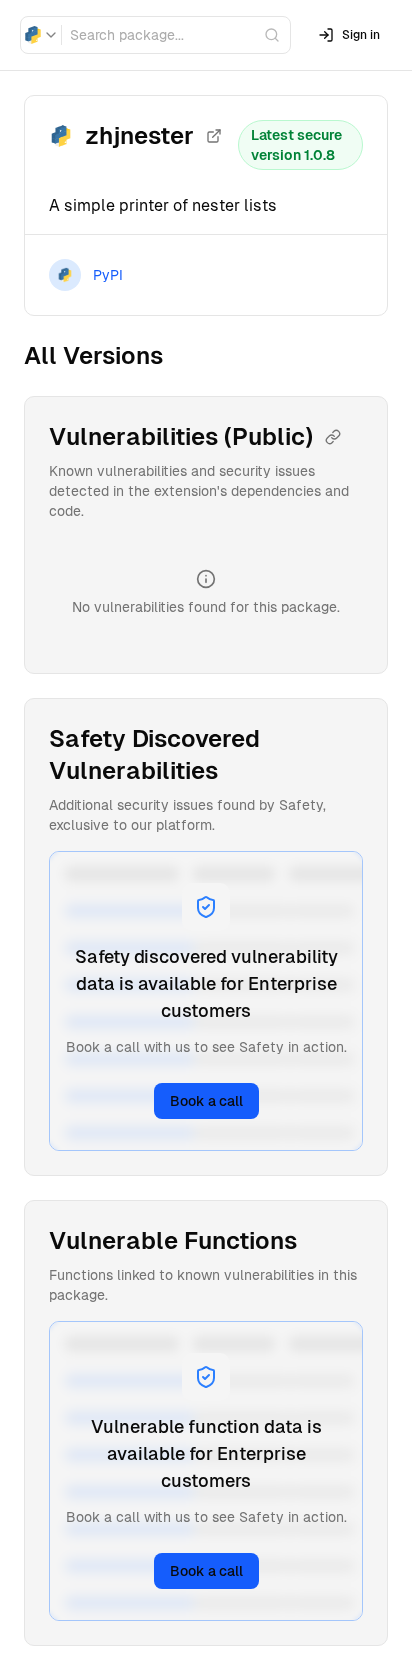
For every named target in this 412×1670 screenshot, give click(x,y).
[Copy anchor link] (333, 437)
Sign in (361, 35)
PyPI (108, 275)
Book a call (206, 1101)
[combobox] (41, 35)
